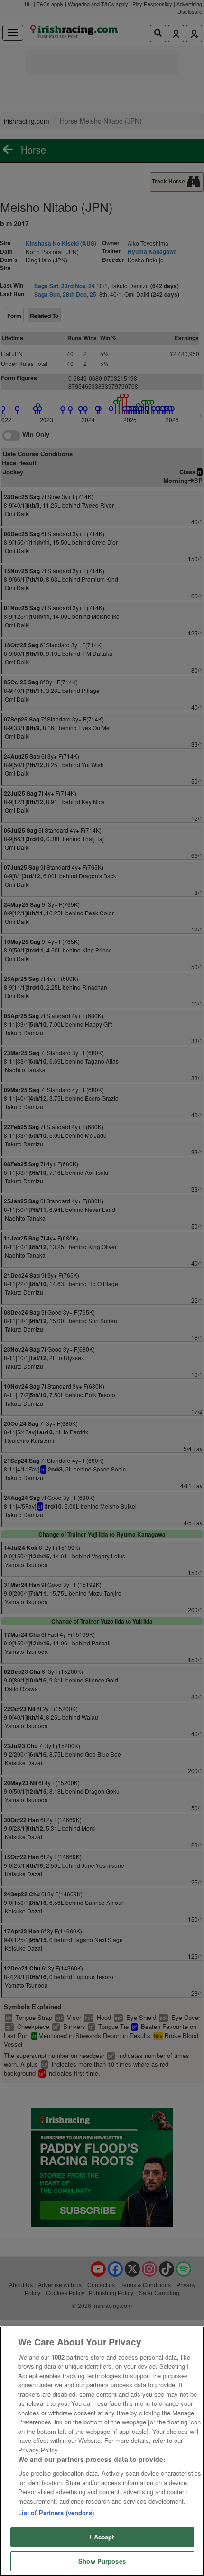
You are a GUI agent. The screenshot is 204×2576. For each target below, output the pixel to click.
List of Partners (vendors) (56, 2513)
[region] (102, 2451)
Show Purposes (102, 2561)
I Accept (102, 2537)
